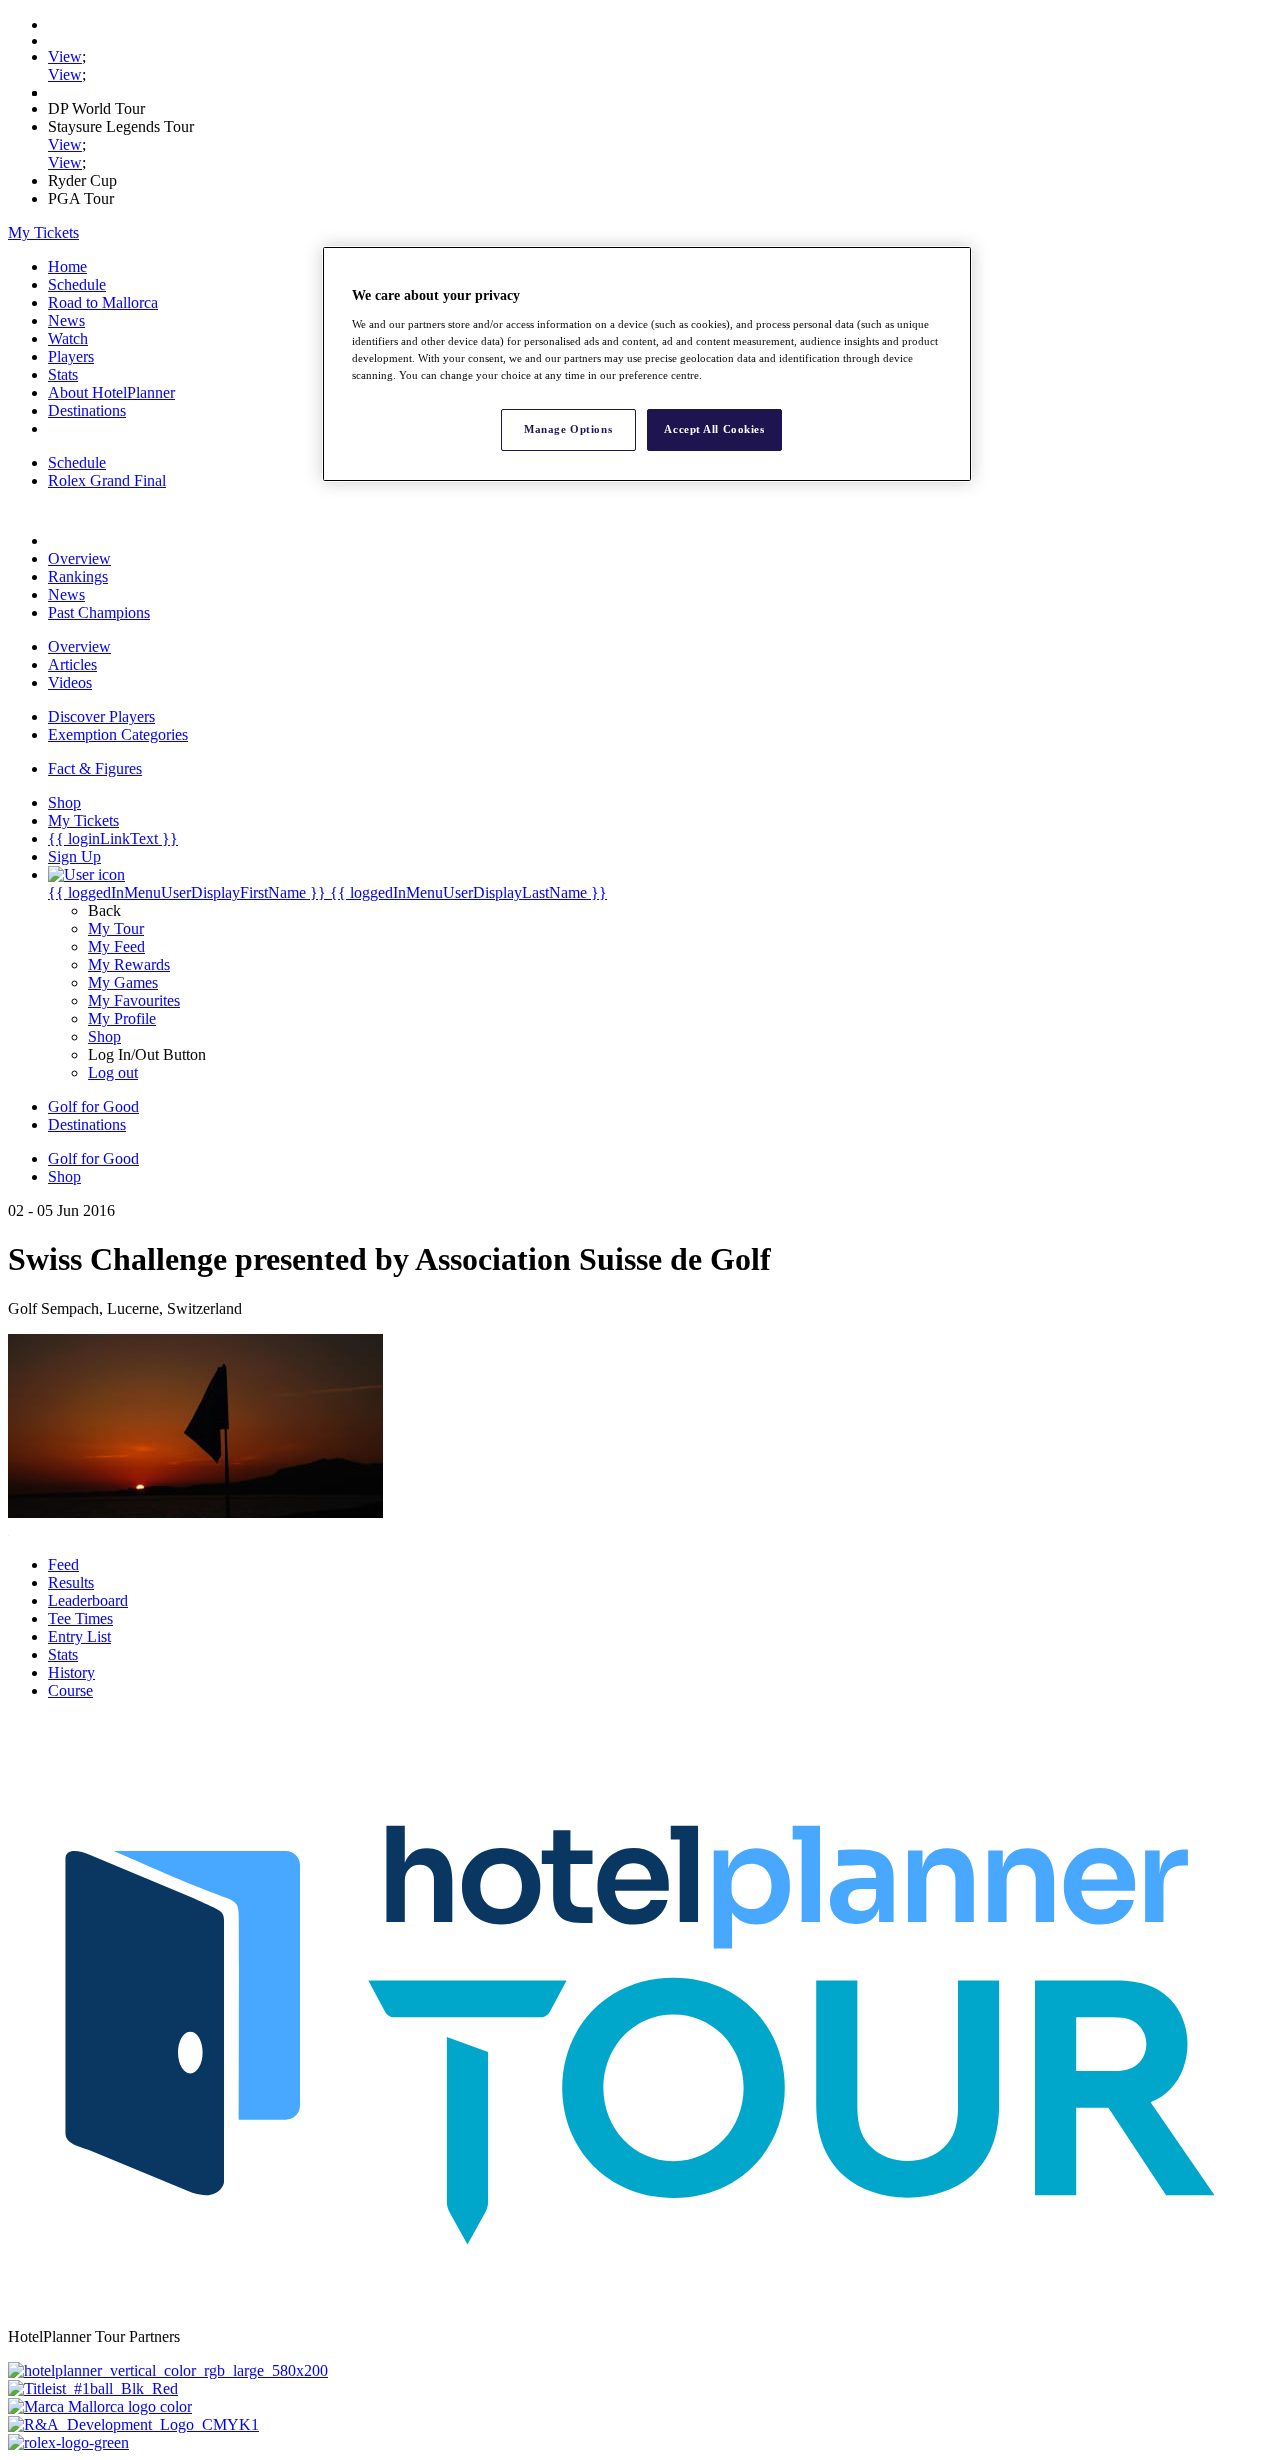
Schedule (77, 284)
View (65, 56)
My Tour (116, 928)
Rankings (78, 576)
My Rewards (129, 964)
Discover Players (101, 716)
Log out (113, 1072)
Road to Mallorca (103, 302)
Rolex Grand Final (107, 480)
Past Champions (99, 612)
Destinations (87, 410)
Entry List (79, 1636)
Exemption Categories (118, 734)
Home (67, 266)
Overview (79, 558)
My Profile (122, 1018)
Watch (68, 338)
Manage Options (568, 429)
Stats (63, 374)
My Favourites (134, 1000)
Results (71, 1582)
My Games (123, 982)
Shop (104, 1036)
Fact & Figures (95, 768)
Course (70, 1690)
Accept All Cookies (714, 429)
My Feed (116, 946)
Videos (70, 682)
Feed (63, 1564)
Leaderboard (88, 1600)
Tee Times (80, 1618)
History (71, 1672)
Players (71, 356)
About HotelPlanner (111, 392)
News (66, 320)
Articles (72, 664)
